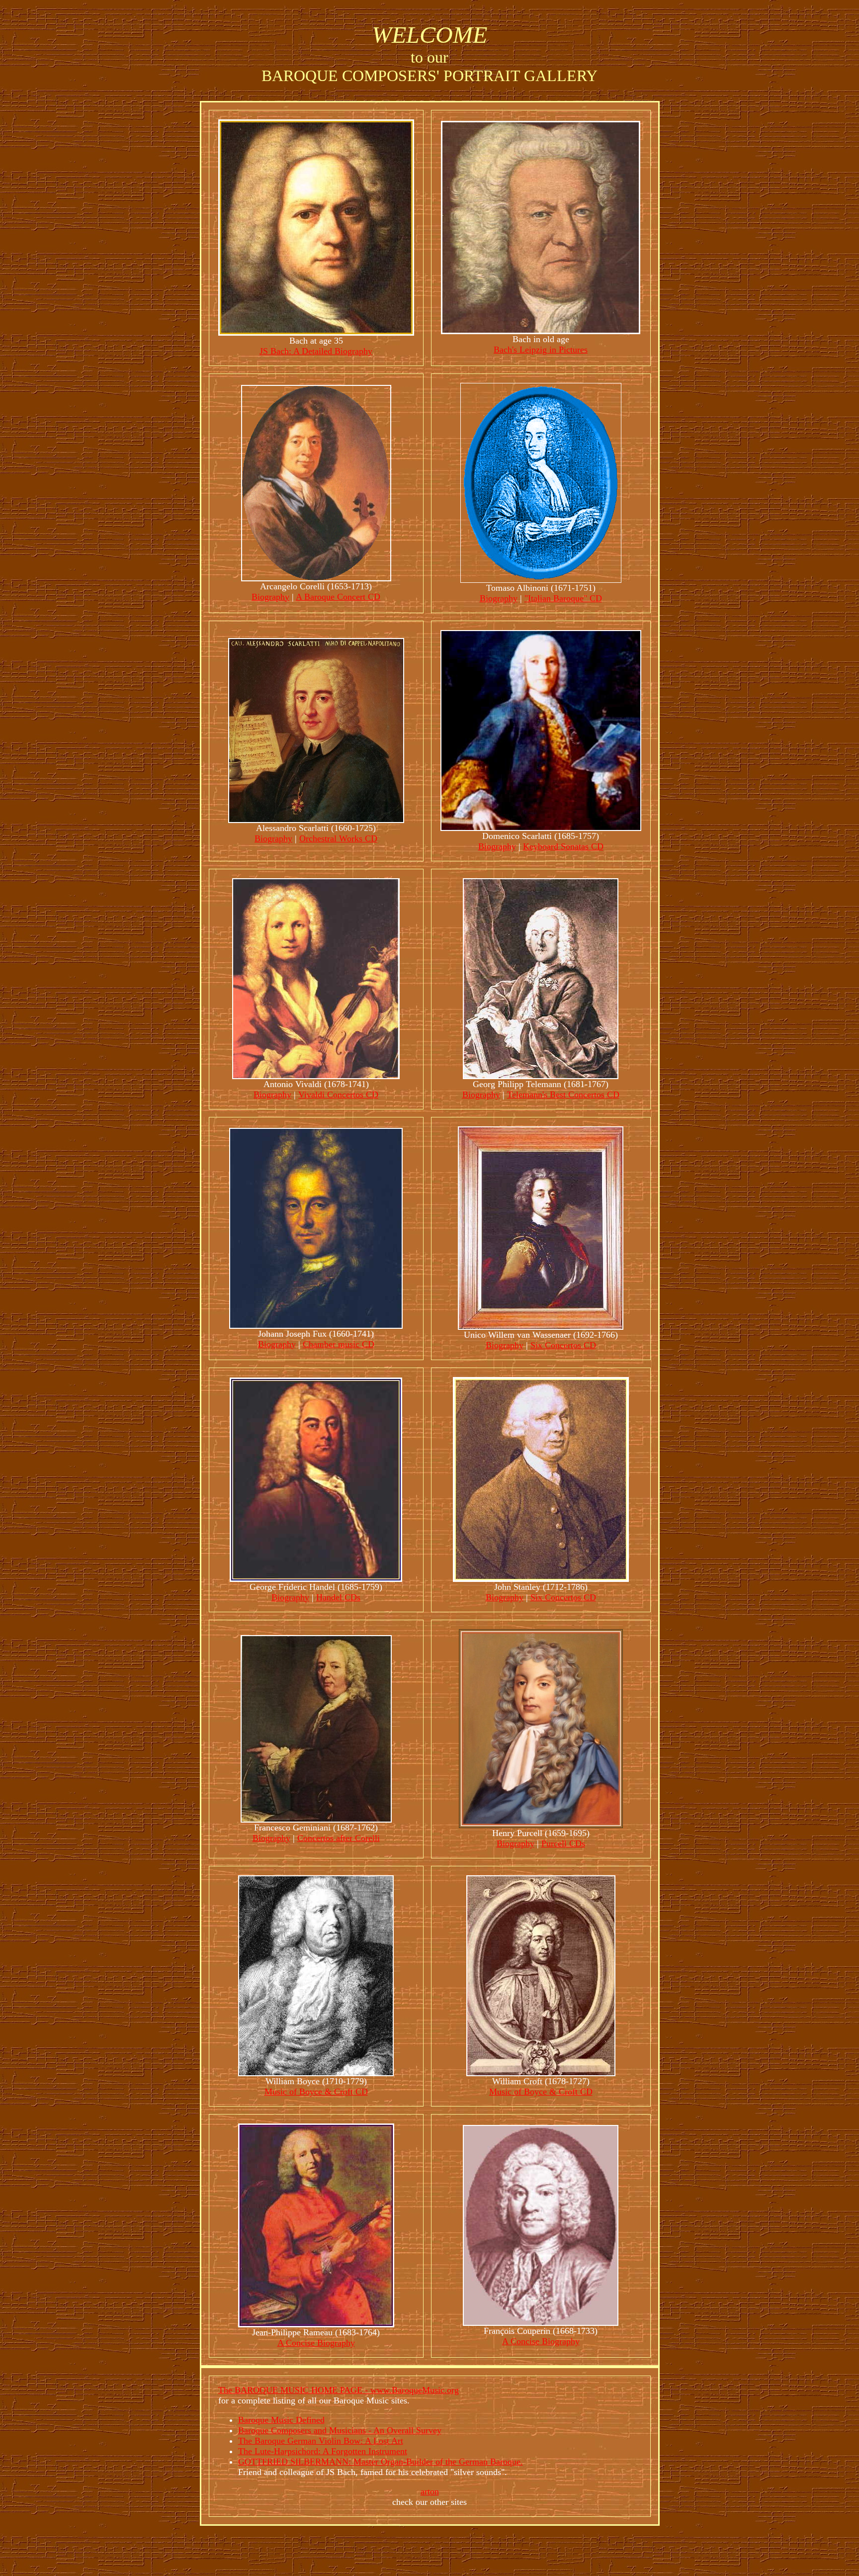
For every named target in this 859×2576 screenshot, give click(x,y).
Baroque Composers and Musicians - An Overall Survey (340, 2430)
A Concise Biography (316, 2343)
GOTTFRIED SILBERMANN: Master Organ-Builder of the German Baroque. (381, 2462)
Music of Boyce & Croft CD (316, 2092)
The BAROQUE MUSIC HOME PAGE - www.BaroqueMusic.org (339, 2390)
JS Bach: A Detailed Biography (316, 351)
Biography (270, 597)
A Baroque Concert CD (338, 597)
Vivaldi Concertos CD (338, 1095)
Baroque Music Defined (281, 2420)
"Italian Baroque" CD (563, 598)
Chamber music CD (339, 1344)
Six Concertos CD (563, 1345)
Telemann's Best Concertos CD (563, 1095)
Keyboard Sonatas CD (563, 846)
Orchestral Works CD (338, 838)
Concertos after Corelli (339, 1838)
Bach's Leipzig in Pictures (541, 350)
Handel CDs (338, 1597)
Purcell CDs (563, 1843)
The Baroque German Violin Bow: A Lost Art (321, 2441)
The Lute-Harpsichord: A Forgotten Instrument (323, 2451)
